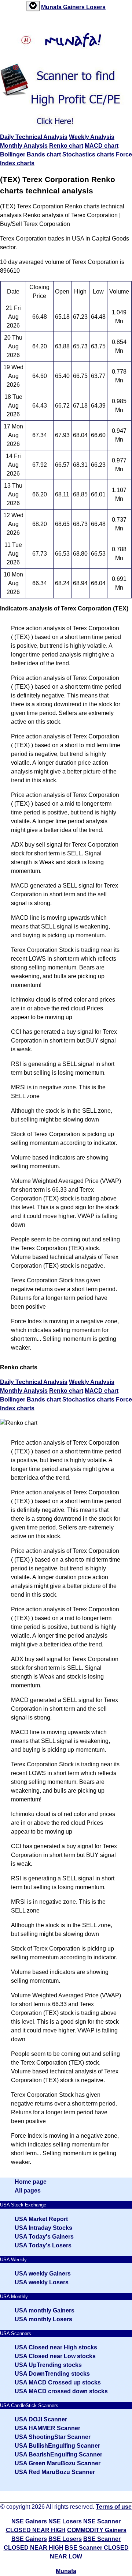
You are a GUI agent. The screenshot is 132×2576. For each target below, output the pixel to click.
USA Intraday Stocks (43, 2228)
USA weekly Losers (42, 2282)
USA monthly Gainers (45, 2310)
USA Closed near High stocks (56, 2347)
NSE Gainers (29, 2521)
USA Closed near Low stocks (55, 2356)
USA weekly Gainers (43, 2274)
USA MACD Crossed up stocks (58, 2382)
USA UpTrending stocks (48, 2365)
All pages (28, 2191)
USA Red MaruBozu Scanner (55, 2472)
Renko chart (66, 146)
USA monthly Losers (43, 2319)
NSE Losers (65, 2521)
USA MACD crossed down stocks (61, 2391)
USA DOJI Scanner (41, 2419)
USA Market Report (41, 2219)
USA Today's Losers (43, 2245)
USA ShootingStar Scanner (53, 2437)
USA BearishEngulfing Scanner (58, 2454)
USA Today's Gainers (44, 2237)
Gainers (75, 7)
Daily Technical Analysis (34, 137)
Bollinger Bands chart (30, 154)
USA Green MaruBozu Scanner (58, 2463)
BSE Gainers (29, 2539)
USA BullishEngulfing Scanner (57, 2446)
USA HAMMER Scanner (47, 2428)
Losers (96, 7)
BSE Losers (65, 2539)
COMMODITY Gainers (97, 2530)
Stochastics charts (89, 154)
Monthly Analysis (24, 146)
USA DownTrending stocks (52, 2374)
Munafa (52, 7)
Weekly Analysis (92, 137)
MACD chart (102, 146)
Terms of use (114, 2507)
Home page (31, 2182)
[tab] (33, 6)
